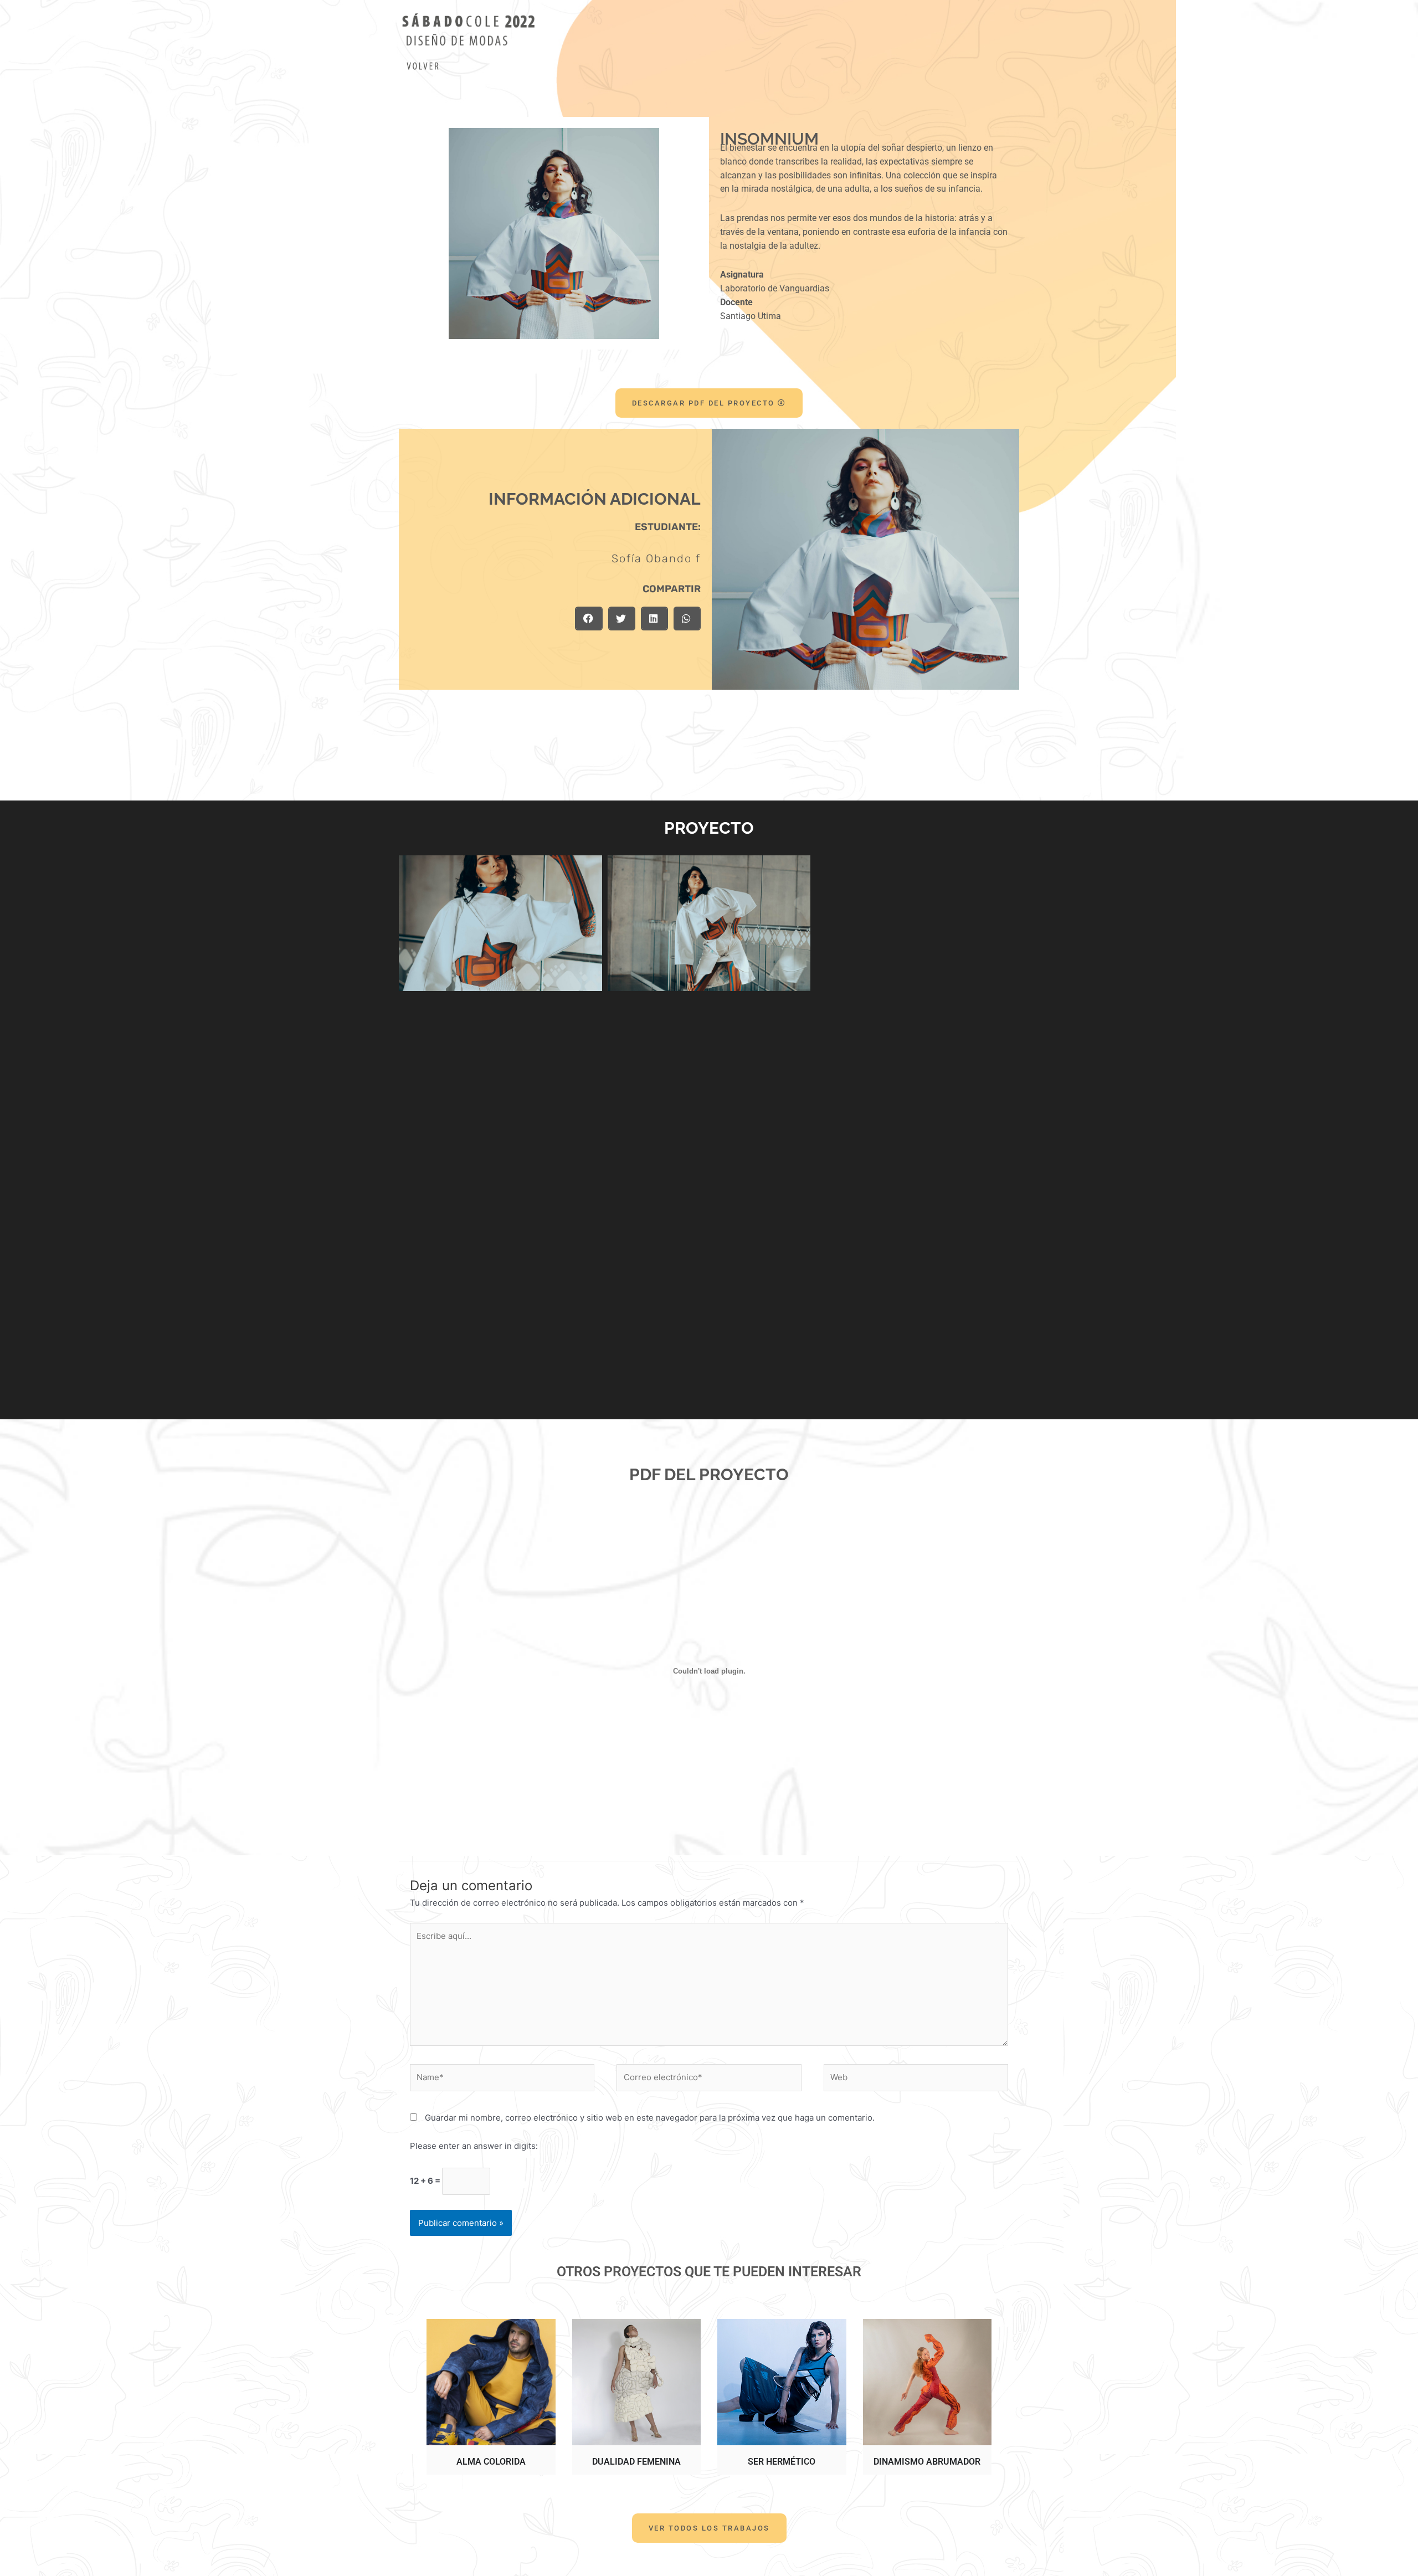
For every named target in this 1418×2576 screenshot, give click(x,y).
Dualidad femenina (636, 2462)
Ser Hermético (782, 2462)
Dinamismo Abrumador (927, 2462)
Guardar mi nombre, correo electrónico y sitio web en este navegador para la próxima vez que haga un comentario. (650, 2118)
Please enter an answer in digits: (474, 2146)
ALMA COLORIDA (491, 2462)
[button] (589, 619)
